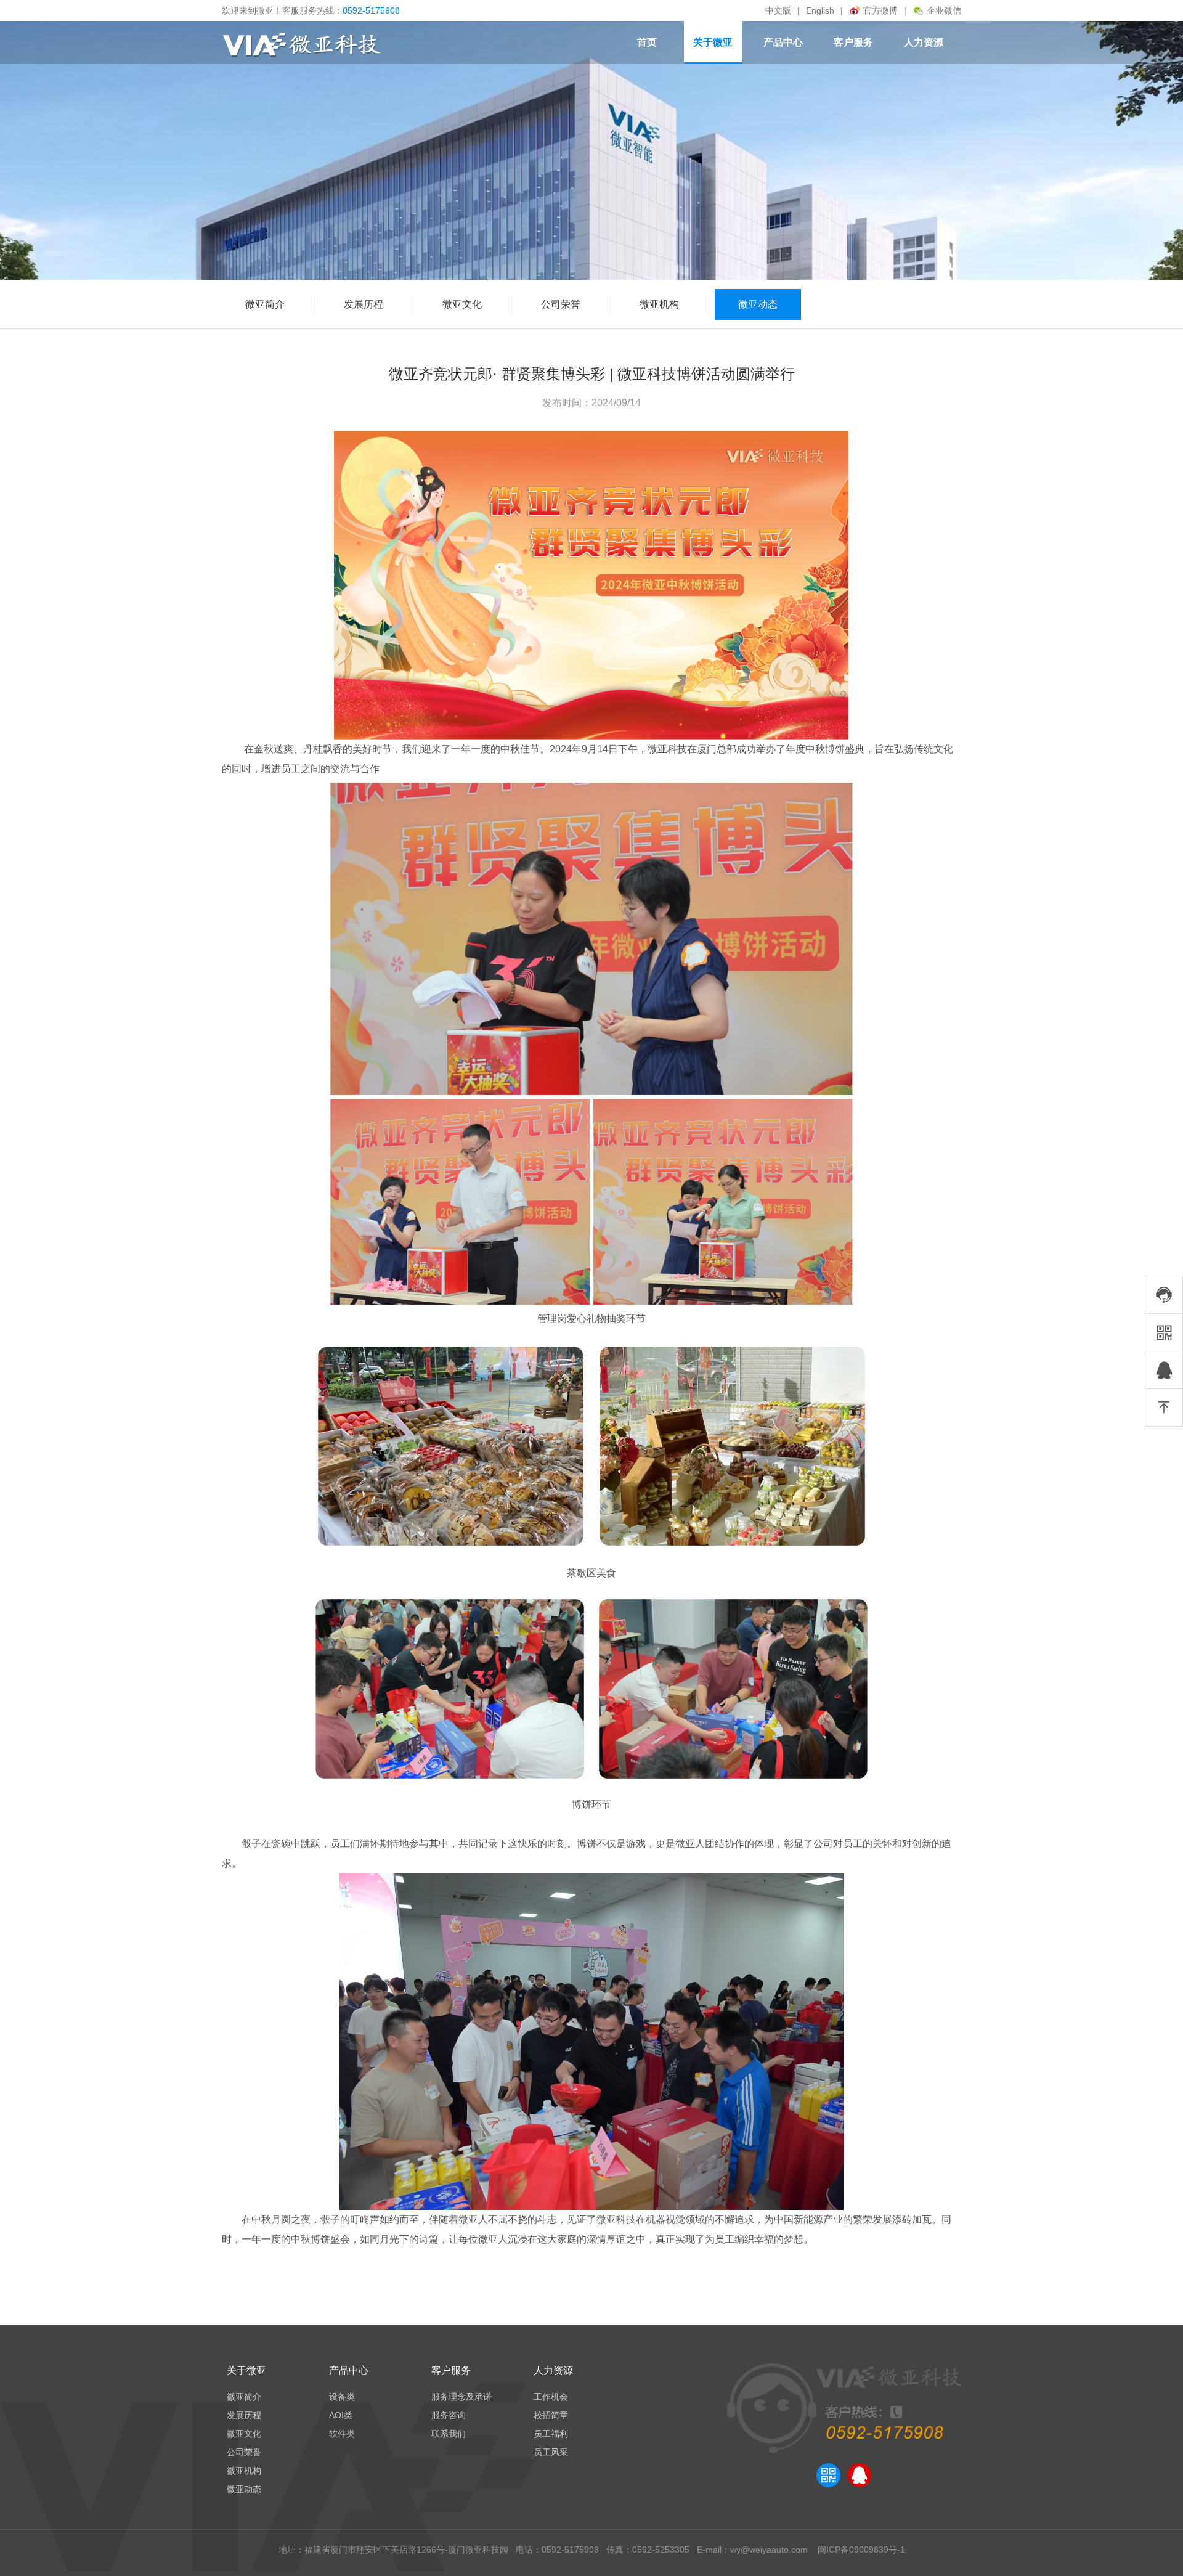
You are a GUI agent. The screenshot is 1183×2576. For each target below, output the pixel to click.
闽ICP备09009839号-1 (860, 2550)
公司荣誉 (561, 304)
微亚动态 (758, 304)
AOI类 (341, 2415)
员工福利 (551, 2434)
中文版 (778, 10)
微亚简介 (265, 304)
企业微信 (944, 10)
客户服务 (853, 42)
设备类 (342, 2397)
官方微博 (880, 10)
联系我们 (449, 2434)
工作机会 (551, 2397)
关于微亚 (713, 42)
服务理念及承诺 (461, 2397)
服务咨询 (449, 2415)
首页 (647, 42)
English (820, 10)
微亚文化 (462, 304)
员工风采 (551, 2452)
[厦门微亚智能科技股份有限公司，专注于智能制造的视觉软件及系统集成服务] (302, 46)
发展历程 (364, 304)
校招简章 (551, 2415)
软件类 (342, 2434)
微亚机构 (659, 304)
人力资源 (924, 42)
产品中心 (783, 42)
